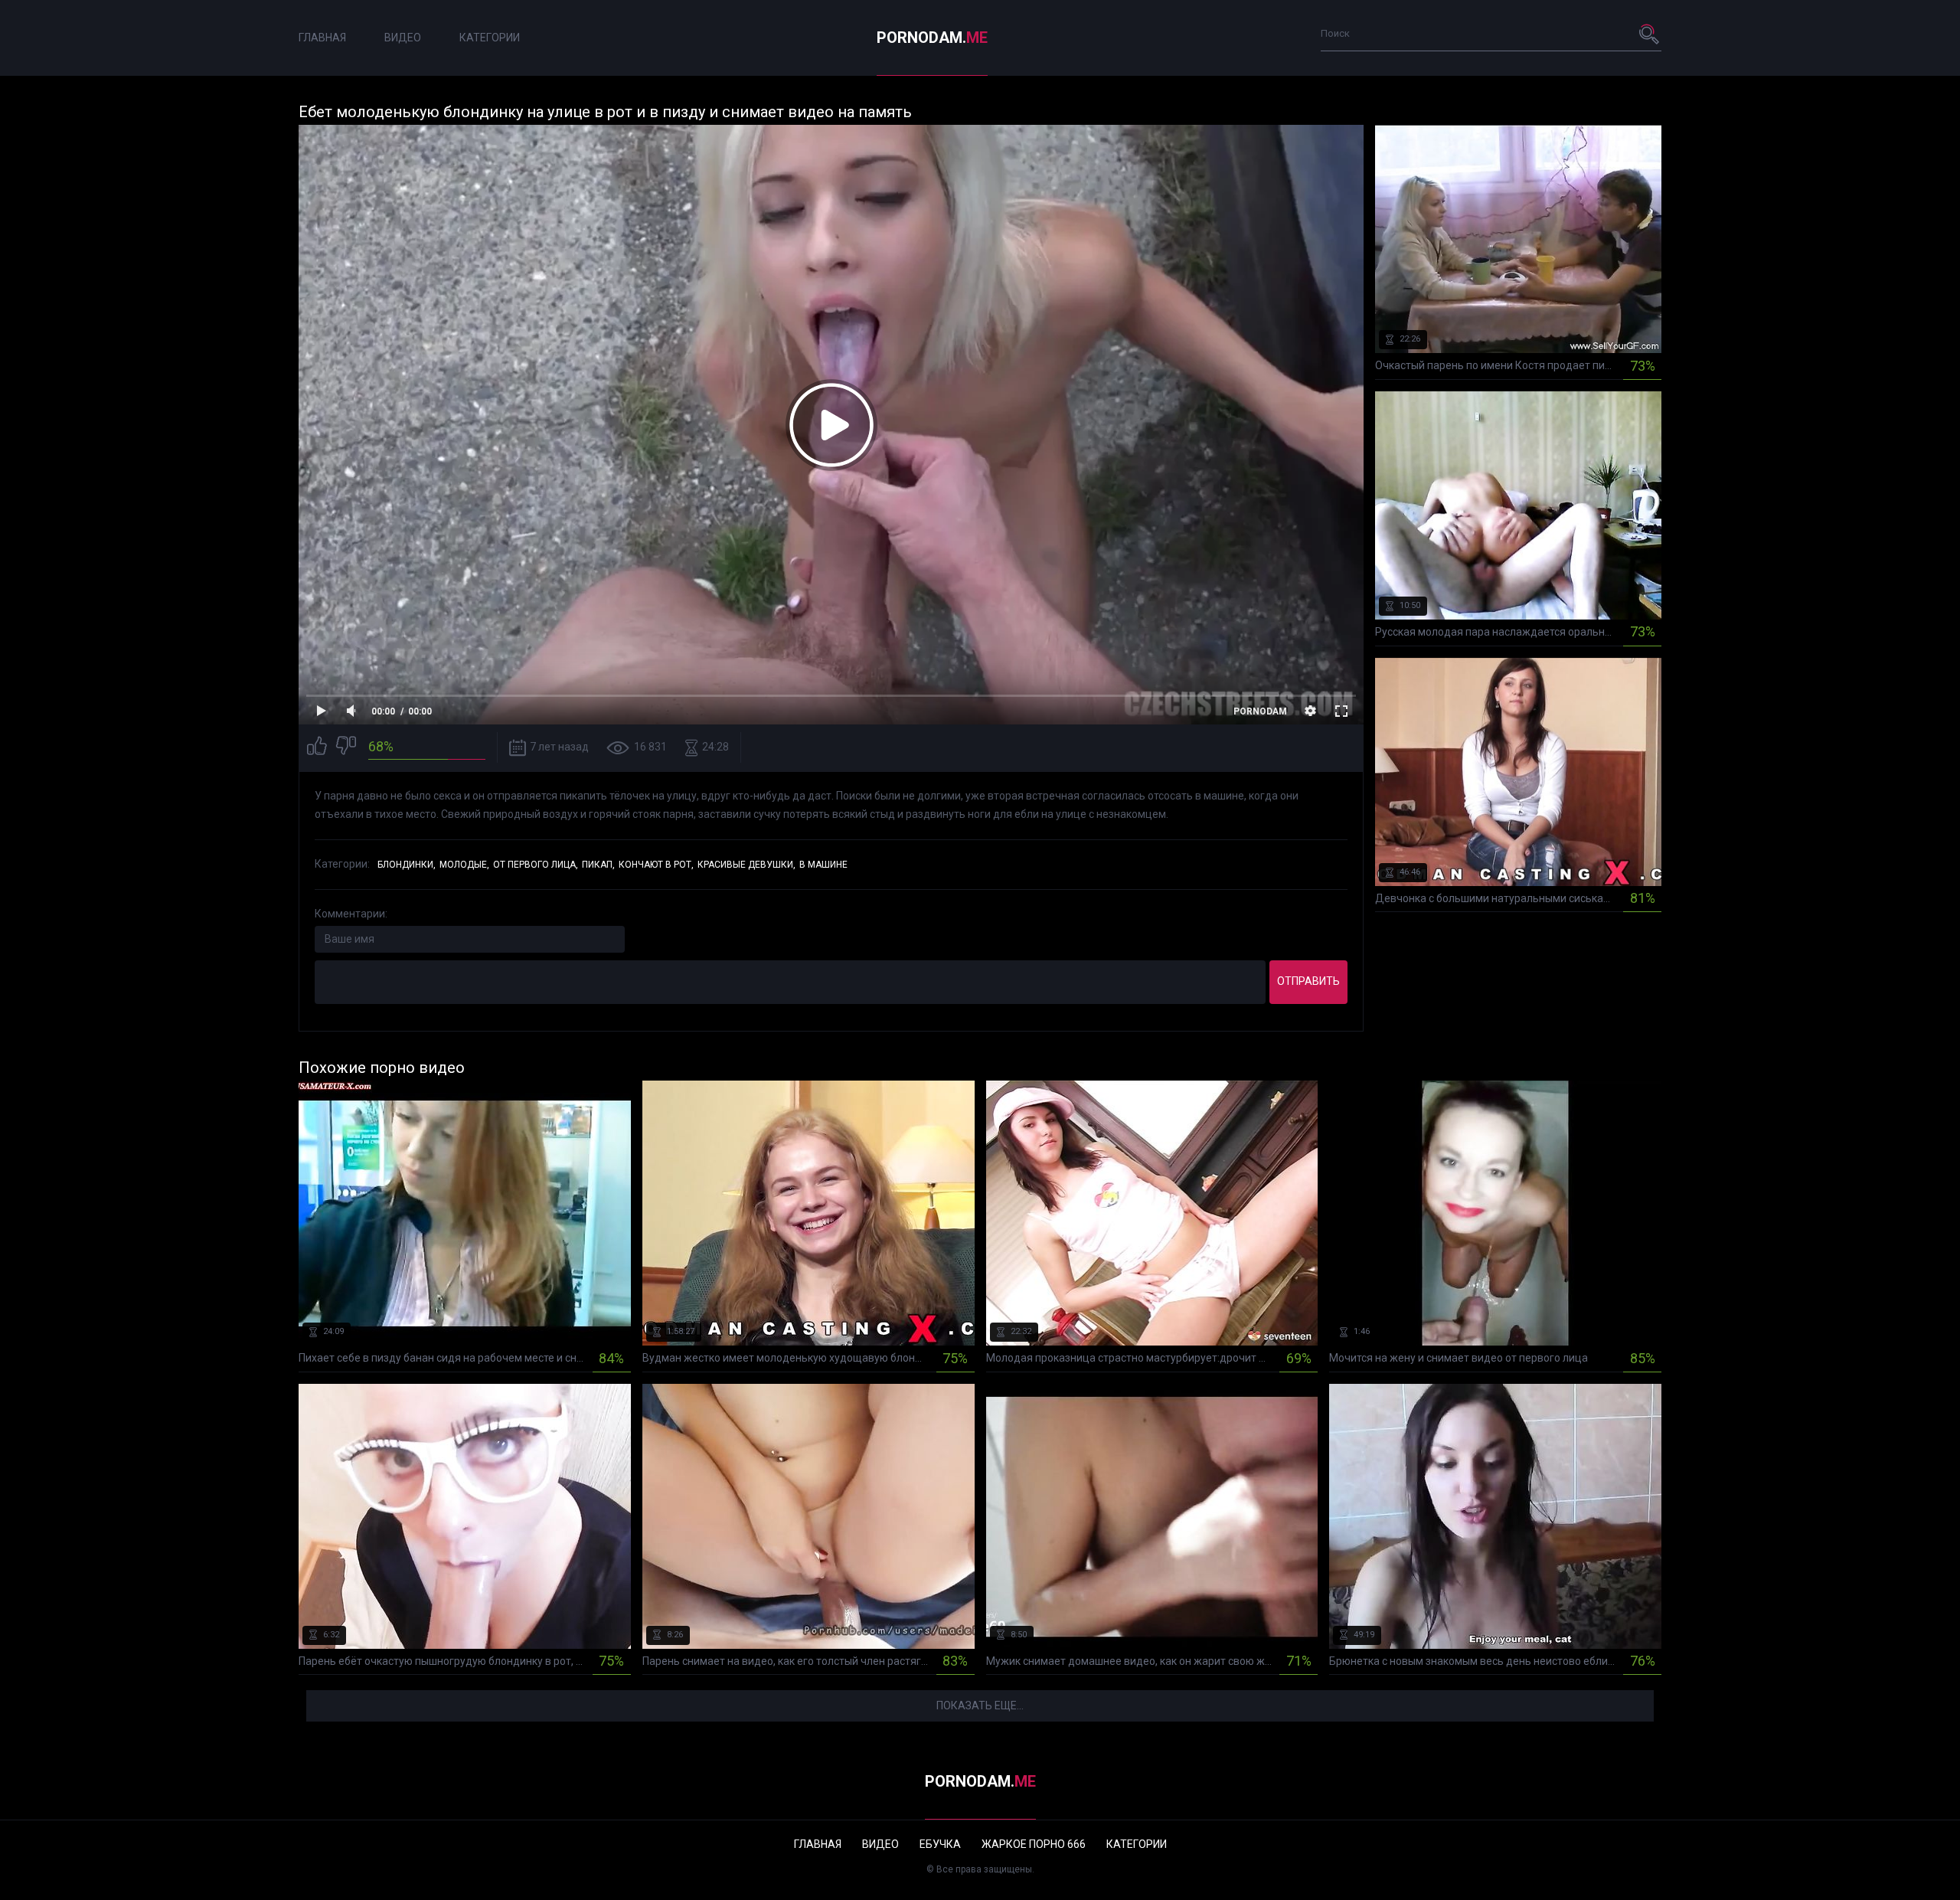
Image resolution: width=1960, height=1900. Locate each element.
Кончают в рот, (656, 865)
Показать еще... (980, 1705)
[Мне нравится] (317, 748)
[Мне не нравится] (346, 748)
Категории (490, 38)
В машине (823, 865)
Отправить (1308, 981)
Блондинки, (407, 865)
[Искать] (1650, 34)
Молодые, (464, 865)
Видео (403, 38)
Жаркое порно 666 (1034, 1844)
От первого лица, (536, 865)
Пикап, (598, 865)
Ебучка (940, 1844)
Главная (322, 38)
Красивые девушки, (746, 865)
